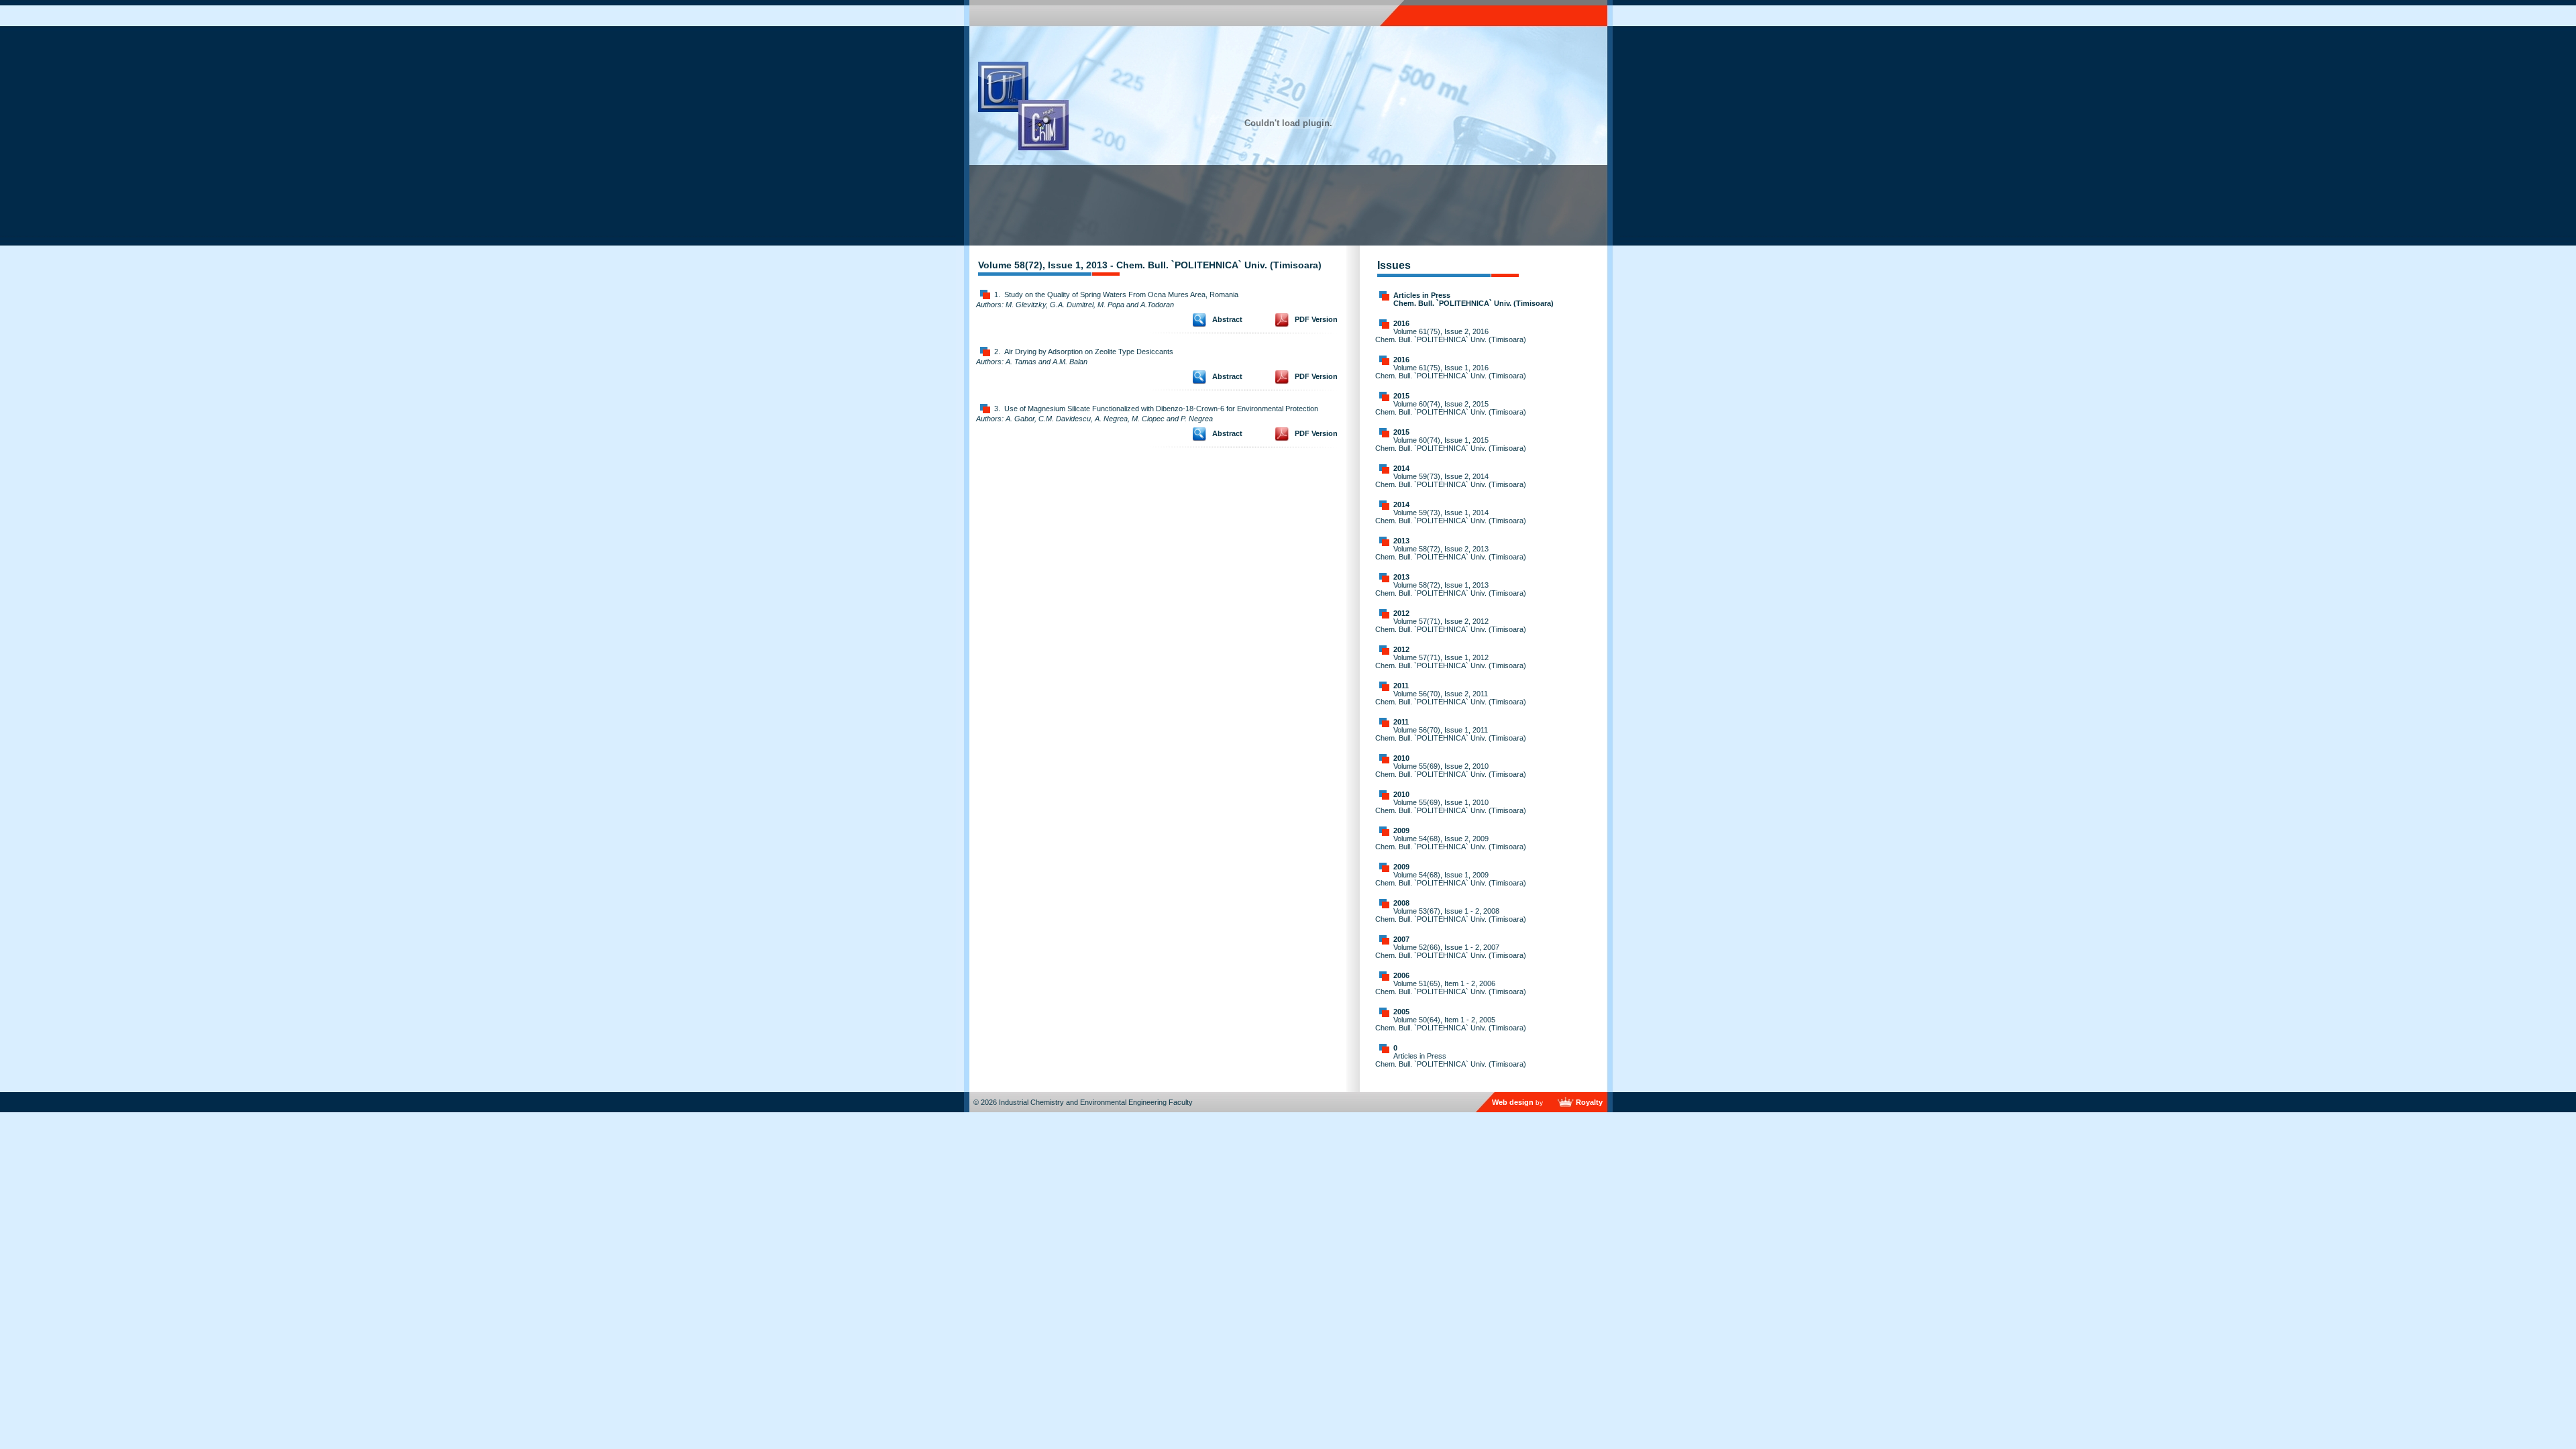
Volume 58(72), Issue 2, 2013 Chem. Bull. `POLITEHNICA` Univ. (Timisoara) (1451, 553)
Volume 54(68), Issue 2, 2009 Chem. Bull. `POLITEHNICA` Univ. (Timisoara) (1451, 843)
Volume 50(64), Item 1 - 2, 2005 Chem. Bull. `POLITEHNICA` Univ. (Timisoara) (1451, 1024)
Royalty (1589, 1102)
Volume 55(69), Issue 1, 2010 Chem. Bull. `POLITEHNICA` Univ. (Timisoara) (1451, 806)
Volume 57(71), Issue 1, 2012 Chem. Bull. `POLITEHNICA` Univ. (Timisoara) (1451, 661)
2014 (1401, 468)
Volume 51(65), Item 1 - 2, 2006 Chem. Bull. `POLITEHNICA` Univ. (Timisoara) (1451, 987)
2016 (1401, 323)
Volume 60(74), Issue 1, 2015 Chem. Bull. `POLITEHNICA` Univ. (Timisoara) (1451, 444)
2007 (1401, 939)
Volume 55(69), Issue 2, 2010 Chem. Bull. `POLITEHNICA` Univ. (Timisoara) (1451, 770)
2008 (1401, 903)
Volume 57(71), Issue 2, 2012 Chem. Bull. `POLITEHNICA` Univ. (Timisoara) (1451, 625)
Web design (1513, 1102)
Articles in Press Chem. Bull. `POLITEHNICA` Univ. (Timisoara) (1473, 299)
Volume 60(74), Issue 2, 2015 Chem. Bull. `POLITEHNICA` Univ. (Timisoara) (1451, 408)
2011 (1401, 686)
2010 (1401, 758)
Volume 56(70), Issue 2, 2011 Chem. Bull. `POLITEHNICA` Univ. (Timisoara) (1451, 698)
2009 (1401, 830)
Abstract (1227, 319)
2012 (1401, 613)
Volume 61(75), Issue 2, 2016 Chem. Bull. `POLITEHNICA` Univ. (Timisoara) (1451, 335)
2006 (1401, 975)
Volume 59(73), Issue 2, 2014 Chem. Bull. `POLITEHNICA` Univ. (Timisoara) (1451, 480)
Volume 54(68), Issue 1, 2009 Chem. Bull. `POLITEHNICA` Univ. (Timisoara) (1451, 879)
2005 (1401, 1012)
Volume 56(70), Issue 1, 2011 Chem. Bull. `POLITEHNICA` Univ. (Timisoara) (1451, 734)
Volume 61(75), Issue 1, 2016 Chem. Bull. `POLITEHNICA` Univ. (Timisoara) (1451, 372)
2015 (1401, 396)
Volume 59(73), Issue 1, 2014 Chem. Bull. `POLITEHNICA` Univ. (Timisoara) (1451, 517)
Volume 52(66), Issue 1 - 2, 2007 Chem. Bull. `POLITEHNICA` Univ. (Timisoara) (1451, 951)
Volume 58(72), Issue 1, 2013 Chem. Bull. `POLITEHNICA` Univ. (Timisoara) (1451, 589)
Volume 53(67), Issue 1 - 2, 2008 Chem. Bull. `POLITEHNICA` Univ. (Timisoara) (1451, 915)
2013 (1401, 541)
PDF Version (1316, 319)
